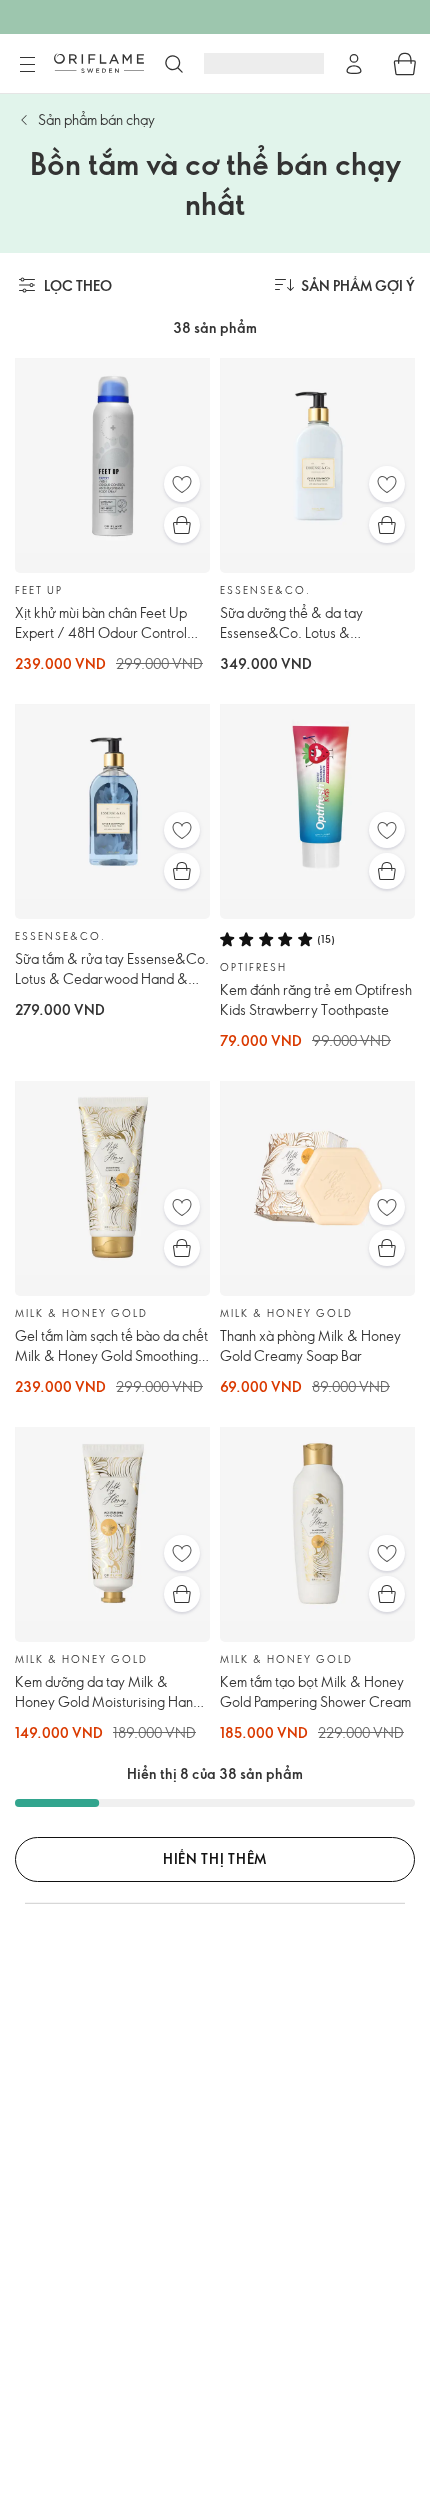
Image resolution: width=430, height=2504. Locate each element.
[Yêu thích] (182, 484)
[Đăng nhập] (354, 64)
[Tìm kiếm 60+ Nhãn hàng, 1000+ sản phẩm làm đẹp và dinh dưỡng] (174, 64)
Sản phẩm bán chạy (96, 119)
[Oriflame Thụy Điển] (99, 63)
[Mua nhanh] (182, 525)
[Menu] (27, 65)
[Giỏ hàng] (405, 64)
